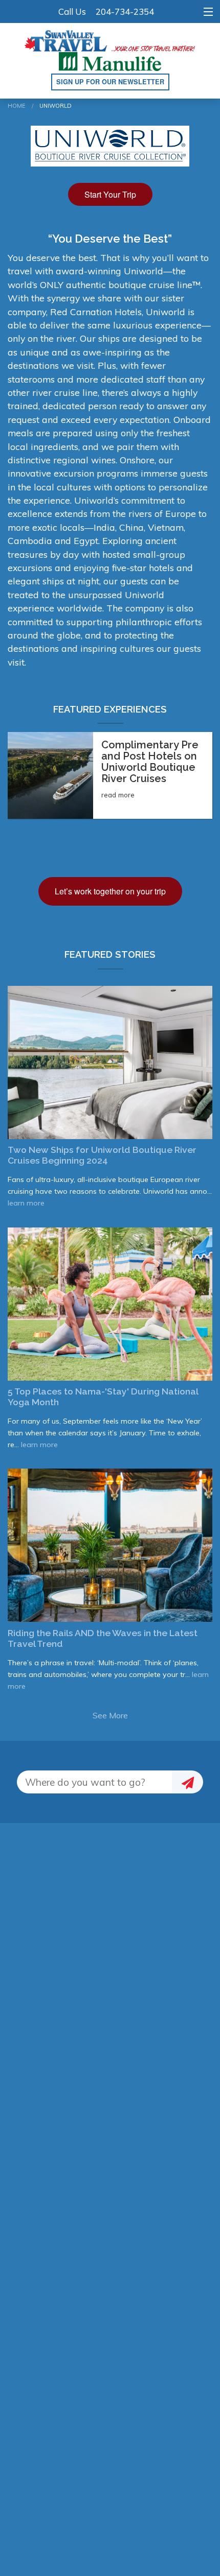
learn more (26, 1203)
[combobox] (94, 1782)
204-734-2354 (125, 11)
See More (110, 1715)
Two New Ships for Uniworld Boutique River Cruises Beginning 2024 (102, 1155)
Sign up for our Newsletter (110, 82)
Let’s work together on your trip (110, 891)
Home (17, 106)
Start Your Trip (110, 194)
